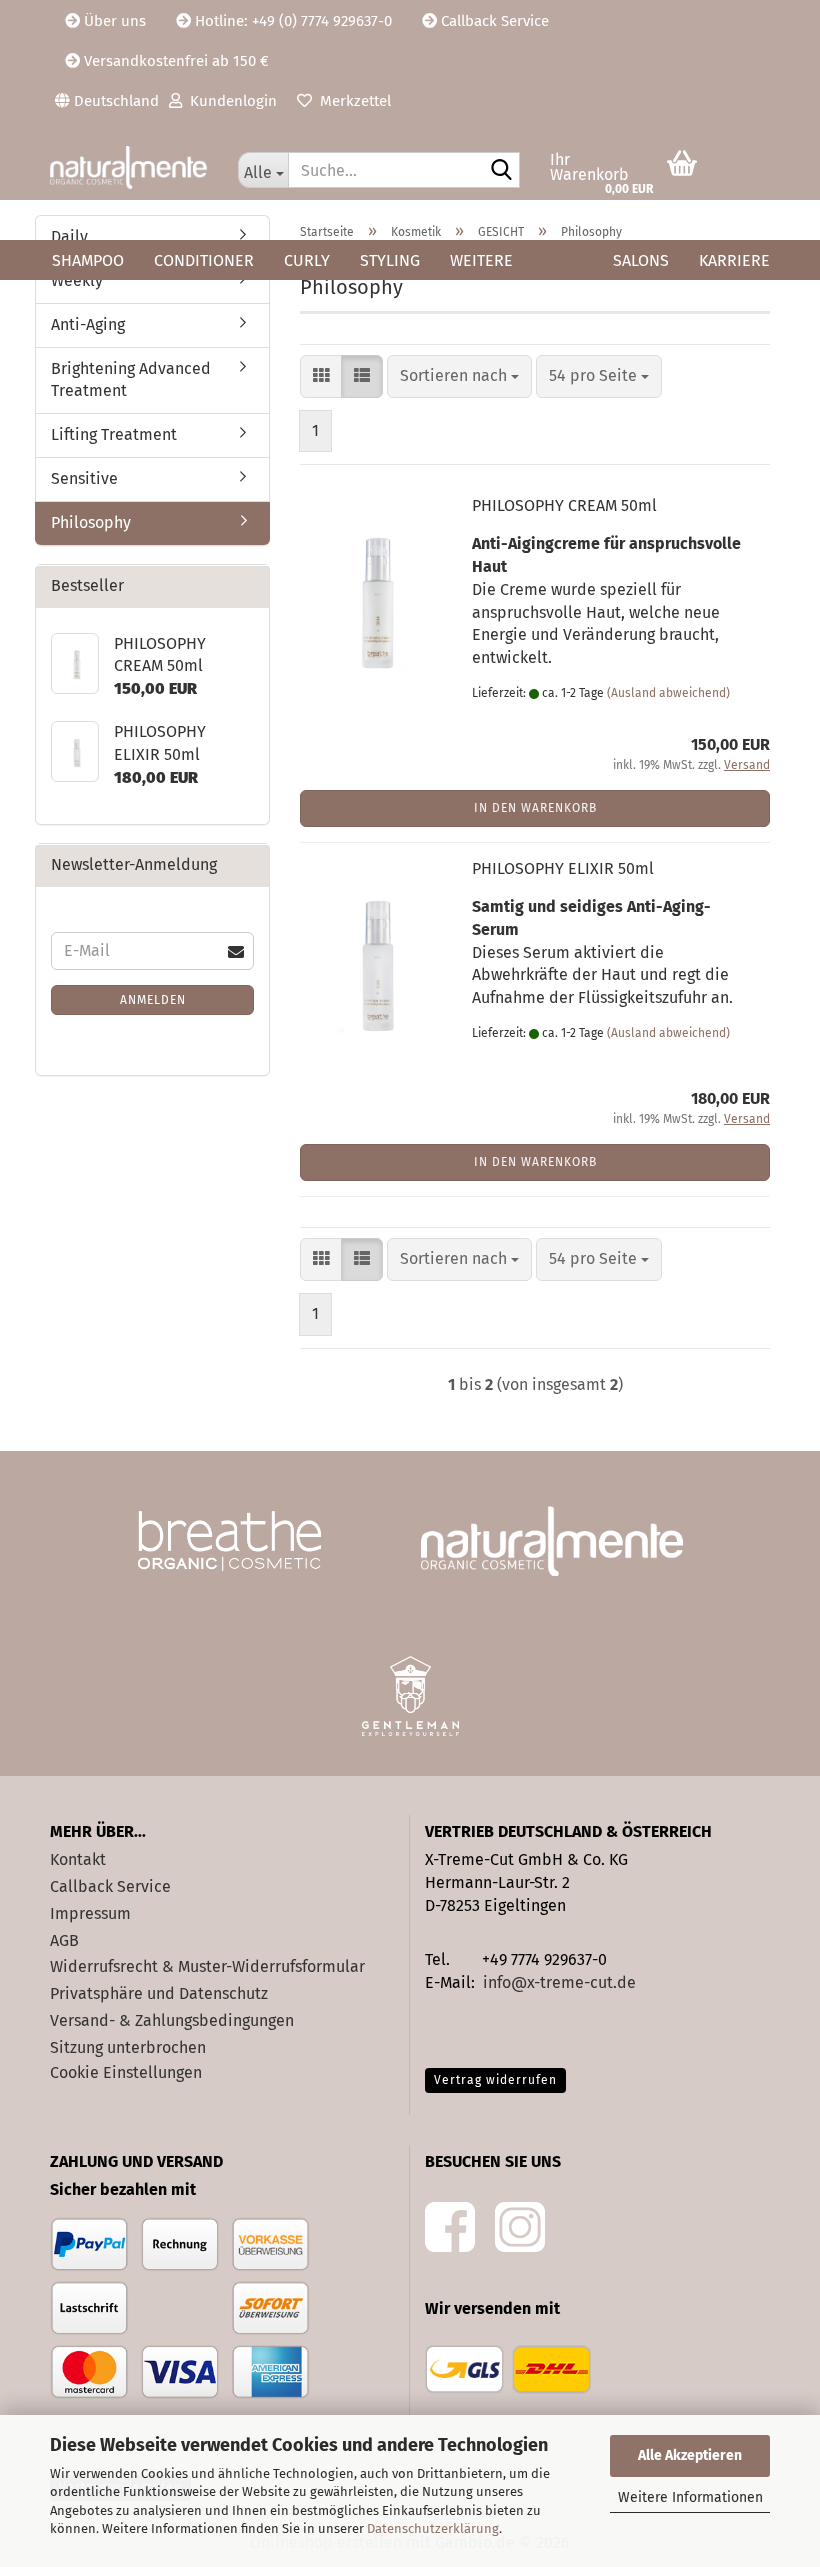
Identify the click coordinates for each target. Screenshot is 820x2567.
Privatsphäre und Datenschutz (159, 1993)
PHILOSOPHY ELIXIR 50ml (563, 868)
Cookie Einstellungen (126, 2072)
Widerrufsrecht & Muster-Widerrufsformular (207, 1966)
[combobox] (459, 376)
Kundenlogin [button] (229, 101)
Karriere (734, 260)
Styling (390, 260)
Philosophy (91, 522)
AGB (64, 1940)
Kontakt (78, 1859)
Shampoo (88, 260)
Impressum (90, 1913)
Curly (307, 260)
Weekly (77, 280)
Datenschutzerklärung (433, 2528)
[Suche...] (501, 171)
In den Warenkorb (535, 808)
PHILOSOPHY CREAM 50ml (564, 505)
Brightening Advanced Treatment (131, 380)
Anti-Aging (88, 324)
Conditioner (204, 260)
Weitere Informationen (690, 2497)
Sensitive (84, 478)
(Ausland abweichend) (668, 693)
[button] (107, 100)
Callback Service (493, 21)
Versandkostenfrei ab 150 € (174, 61)
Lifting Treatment (114, 434)
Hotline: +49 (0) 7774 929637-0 (291, 21)
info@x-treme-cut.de (559, 1982)
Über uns (113, 21)
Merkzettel (351, 101)
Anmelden (153, 1000)
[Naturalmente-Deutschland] (129, 167)
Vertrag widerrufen (495, 2080)
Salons (641, 260)
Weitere (481, 260)
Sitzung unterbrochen (128, 2047)
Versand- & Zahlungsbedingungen (172, 2020)
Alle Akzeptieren (690, 2455)
